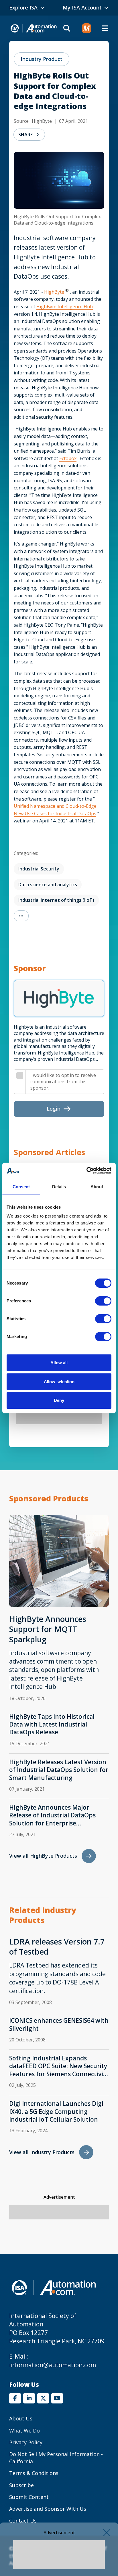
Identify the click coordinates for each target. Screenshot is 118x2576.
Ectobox (68, 458)
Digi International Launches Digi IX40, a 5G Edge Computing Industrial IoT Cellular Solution (56, 2112)
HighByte (42, 121)
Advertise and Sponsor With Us (48, 2509)
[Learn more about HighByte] (59, 998)
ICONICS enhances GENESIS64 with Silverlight (59, 2024)
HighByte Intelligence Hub (65, 307)
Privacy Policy (26, 2442)
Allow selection (59, 1382)
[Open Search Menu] (67, 28)
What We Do (24, 2430)
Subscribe (21, 2485)
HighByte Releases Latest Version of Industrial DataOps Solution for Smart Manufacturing (59, 1770)
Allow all (59, 1363)
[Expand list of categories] (21, 916)
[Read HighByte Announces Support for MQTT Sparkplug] (59, 1561)
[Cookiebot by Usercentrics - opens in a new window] (86, 1171)
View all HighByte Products (43, 1856)
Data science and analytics (48, 885)
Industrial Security (39, 869)
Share (25, 135)
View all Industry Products (42, 2152)
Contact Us (23, 2521)
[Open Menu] (105, 28)
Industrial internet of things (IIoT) (56, 900)
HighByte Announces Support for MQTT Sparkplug (48, 1629)
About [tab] (97, 1187)
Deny (59, 1400)
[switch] (103, 1301)
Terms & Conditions (34, 2473)
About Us (21, 2418)
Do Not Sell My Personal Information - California (56, 2458)
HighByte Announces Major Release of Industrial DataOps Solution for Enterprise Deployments (52, 1815)
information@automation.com (53, 2365)
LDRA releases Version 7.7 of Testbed (57, 1947)
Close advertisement (107, 2533)
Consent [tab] (21, 1187)
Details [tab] (59, 1187)
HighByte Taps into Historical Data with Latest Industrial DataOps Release (52, 1725)
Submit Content (29, 2497)
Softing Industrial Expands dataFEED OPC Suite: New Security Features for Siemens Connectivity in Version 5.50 (59, 2066)
